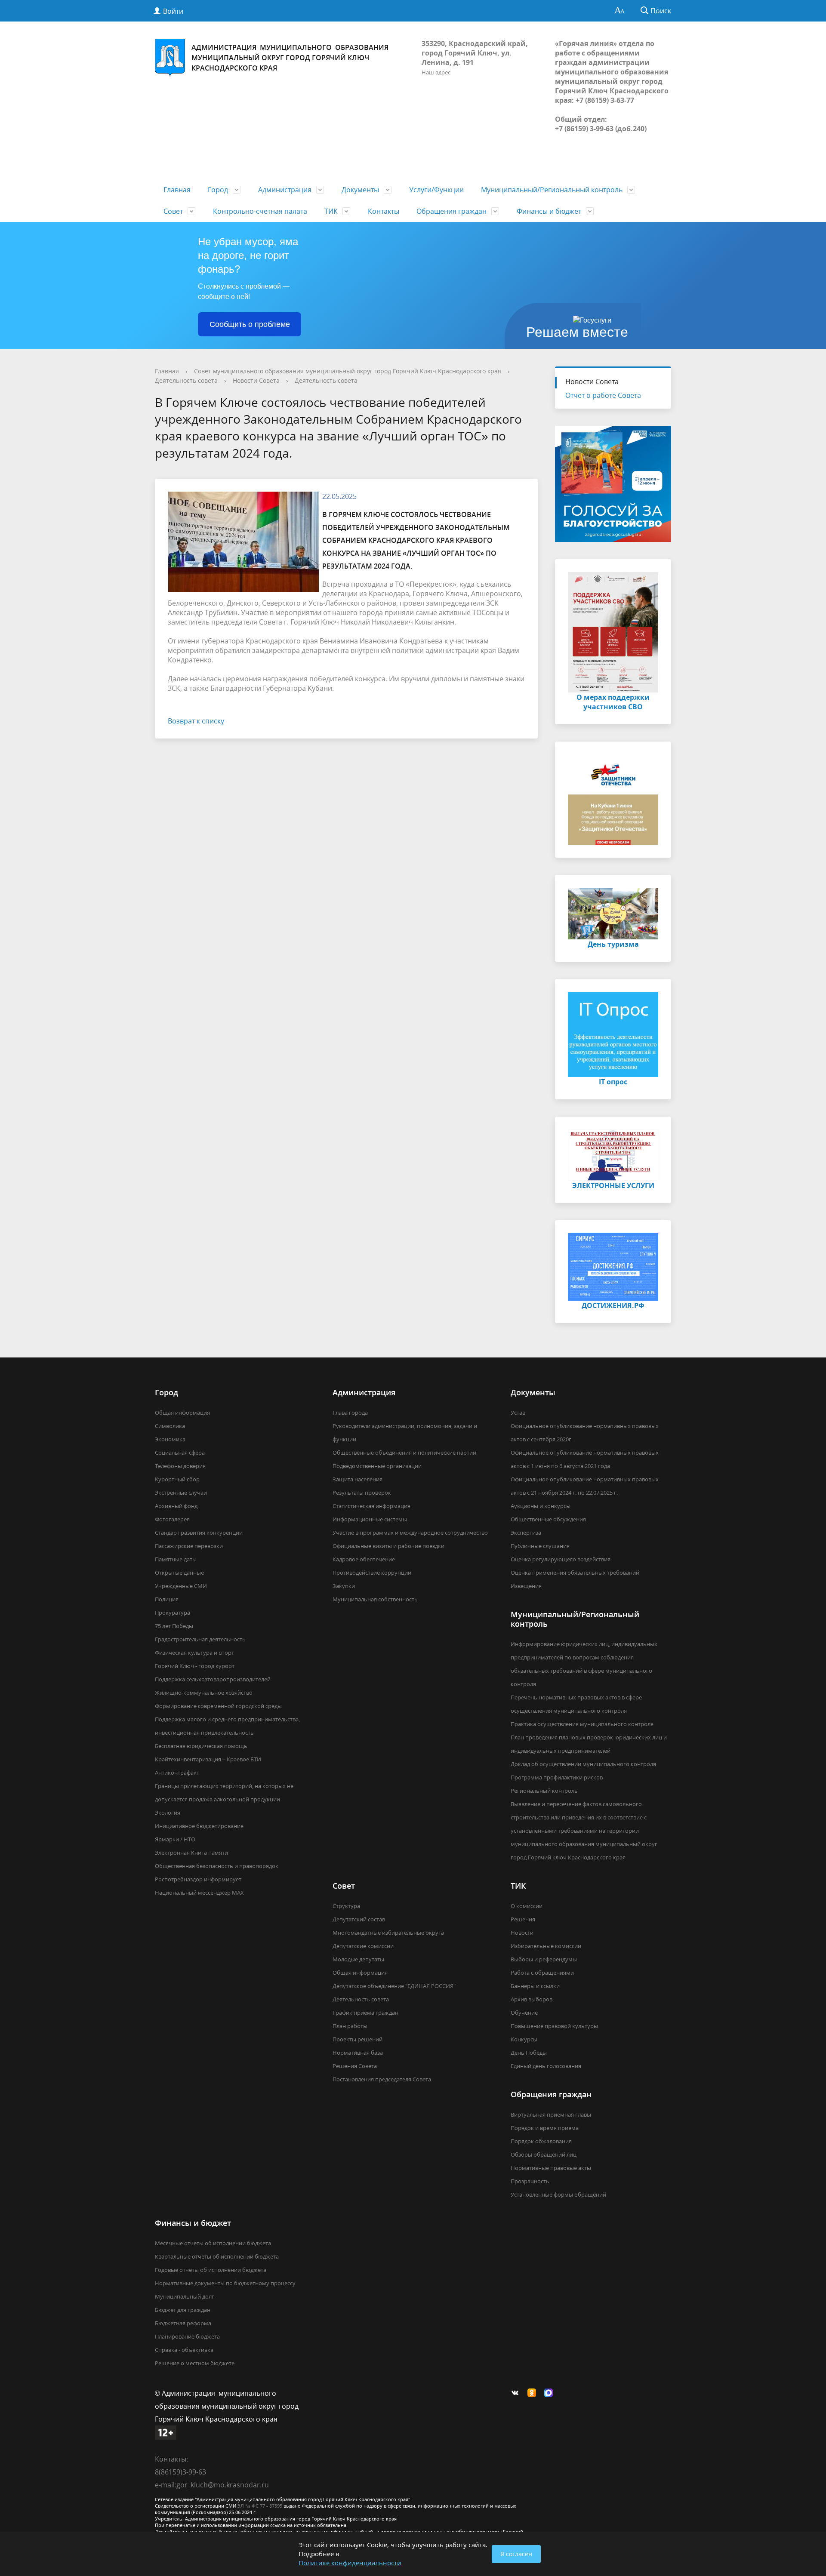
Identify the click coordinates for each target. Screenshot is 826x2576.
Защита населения (358, 1479)
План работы (350, 2026)
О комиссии (527, 1906)
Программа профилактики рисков (557, 1777)
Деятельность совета (186, 380)
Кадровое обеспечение (364, 1559)
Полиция (167, 1599)
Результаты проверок (362, 1493)
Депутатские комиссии (363, 1946)
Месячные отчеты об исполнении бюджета (213, 2243)
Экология (168, 1813)
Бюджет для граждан (183, 2310)
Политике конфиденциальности (350, 2563)
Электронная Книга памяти (191, 1853)
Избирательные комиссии (546, 1946)
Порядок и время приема (545, 2128)
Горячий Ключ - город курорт (195, 1666)
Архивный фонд (176, 1506)
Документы (360, 190)
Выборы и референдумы (544, 1959)
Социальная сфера (180, 1453)
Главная (177, 190)
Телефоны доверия (180, 1466)
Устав (518, 1413)
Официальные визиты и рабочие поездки (388, 1546)
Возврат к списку (196, 721)
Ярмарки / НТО (175, 1839)
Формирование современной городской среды (218, 1706)
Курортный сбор (177, 1479)
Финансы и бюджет (549, 211)
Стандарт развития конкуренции (199, 1533)
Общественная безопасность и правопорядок (217, 1866)
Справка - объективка (184, 2350)
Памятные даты (176, 1559)
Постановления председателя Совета (382, 2079)
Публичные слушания (540, 1546)
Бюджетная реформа (183, 2323)
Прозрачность (530, 2181)
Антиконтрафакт (177, 1773)
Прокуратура (173, 1613)
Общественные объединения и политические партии (404, 1453)
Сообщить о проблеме (250, 324)
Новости (522, 1933)
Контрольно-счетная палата (260, 211)
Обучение (524, 2013)
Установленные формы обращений (558, 2194)
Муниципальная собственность (375, 1599)
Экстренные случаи (181, 1493)
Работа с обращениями (542, 1973)
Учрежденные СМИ (181, 1586)
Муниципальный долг (185, 2296)
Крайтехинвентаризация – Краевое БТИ (208, 1759)
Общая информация (182, 1413)
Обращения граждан (452, 211)
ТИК (331, 211)
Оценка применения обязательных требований (575, 1573)
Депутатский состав (359, 1919)
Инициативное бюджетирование (199, 1826)
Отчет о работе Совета (603, 395)
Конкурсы (524, 2039)
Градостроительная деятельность (200, 1639)
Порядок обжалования (541, 2141)
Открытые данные (179, 1573)
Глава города (350, 1413)
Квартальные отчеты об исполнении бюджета (217, 2256)
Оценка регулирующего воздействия (561, 1559)
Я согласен (516, 2554)
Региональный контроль (544, 1791)
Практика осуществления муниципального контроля (582, 1724)
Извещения (526, 1586)
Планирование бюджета (187, 2336)
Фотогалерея (172, 1519)
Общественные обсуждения (548, 1519)
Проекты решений (358, 2039)
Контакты (384, 211)
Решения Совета (355, 2066)
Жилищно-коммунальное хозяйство (204, 1693)
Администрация (285, 190)
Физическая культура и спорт (194, 1653)
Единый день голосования (546, 2066)
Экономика (170, 1439)
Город (218, 190)
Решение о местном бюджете (195, 2363)
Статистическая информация (371, 1506)
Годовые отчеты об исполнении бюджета (211, 2270)
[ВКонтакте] (517, 2393)
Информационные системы (370, 1519)
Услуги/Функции (436, 190)
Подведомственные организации (377, 1466)
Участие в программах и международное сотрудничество (410, 1533)
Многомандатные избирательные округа (388, 1933)
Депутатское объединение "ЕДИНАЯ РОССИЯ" (394, 1986)
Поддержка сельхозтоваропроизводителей (213, 1679)
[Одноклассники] (534, 2393)
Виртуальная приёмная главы (551, 2114)
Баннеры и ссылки (535, 1986)
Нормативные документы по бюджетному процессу (225, 2283)
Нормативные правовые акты (551, 2168)
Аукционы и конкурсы (541, 1506)
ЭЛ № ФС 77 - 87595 (260, 2506)
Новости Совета (256, 380)
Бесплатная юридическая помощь (201, 1746)
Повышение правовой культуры (554, 2026)
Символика (170, 1426)
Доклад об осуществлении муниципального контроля (583, 1764)
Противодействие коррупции (372, 1573)
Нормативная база (358, 2053)
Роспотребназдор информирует (198, 1879)
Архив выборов (532, 1999)
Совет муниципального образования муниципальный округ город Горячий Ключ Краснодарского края (348, 371)
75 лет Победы (174, 1626)
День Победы (529, 2053)
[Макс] (551, 2393)
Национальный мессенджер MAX (199, 1893)
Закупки (344, 1586)
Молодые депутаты (358, 1959)
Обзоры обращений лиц (544, 2154)
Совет (173, 211)
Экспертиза (526, 1533)
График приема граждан (365, 2013)
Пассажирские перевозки (189, 1546)
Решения (523, 1919)
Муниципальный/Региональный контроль (552, 190)
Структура (346, 1906)
